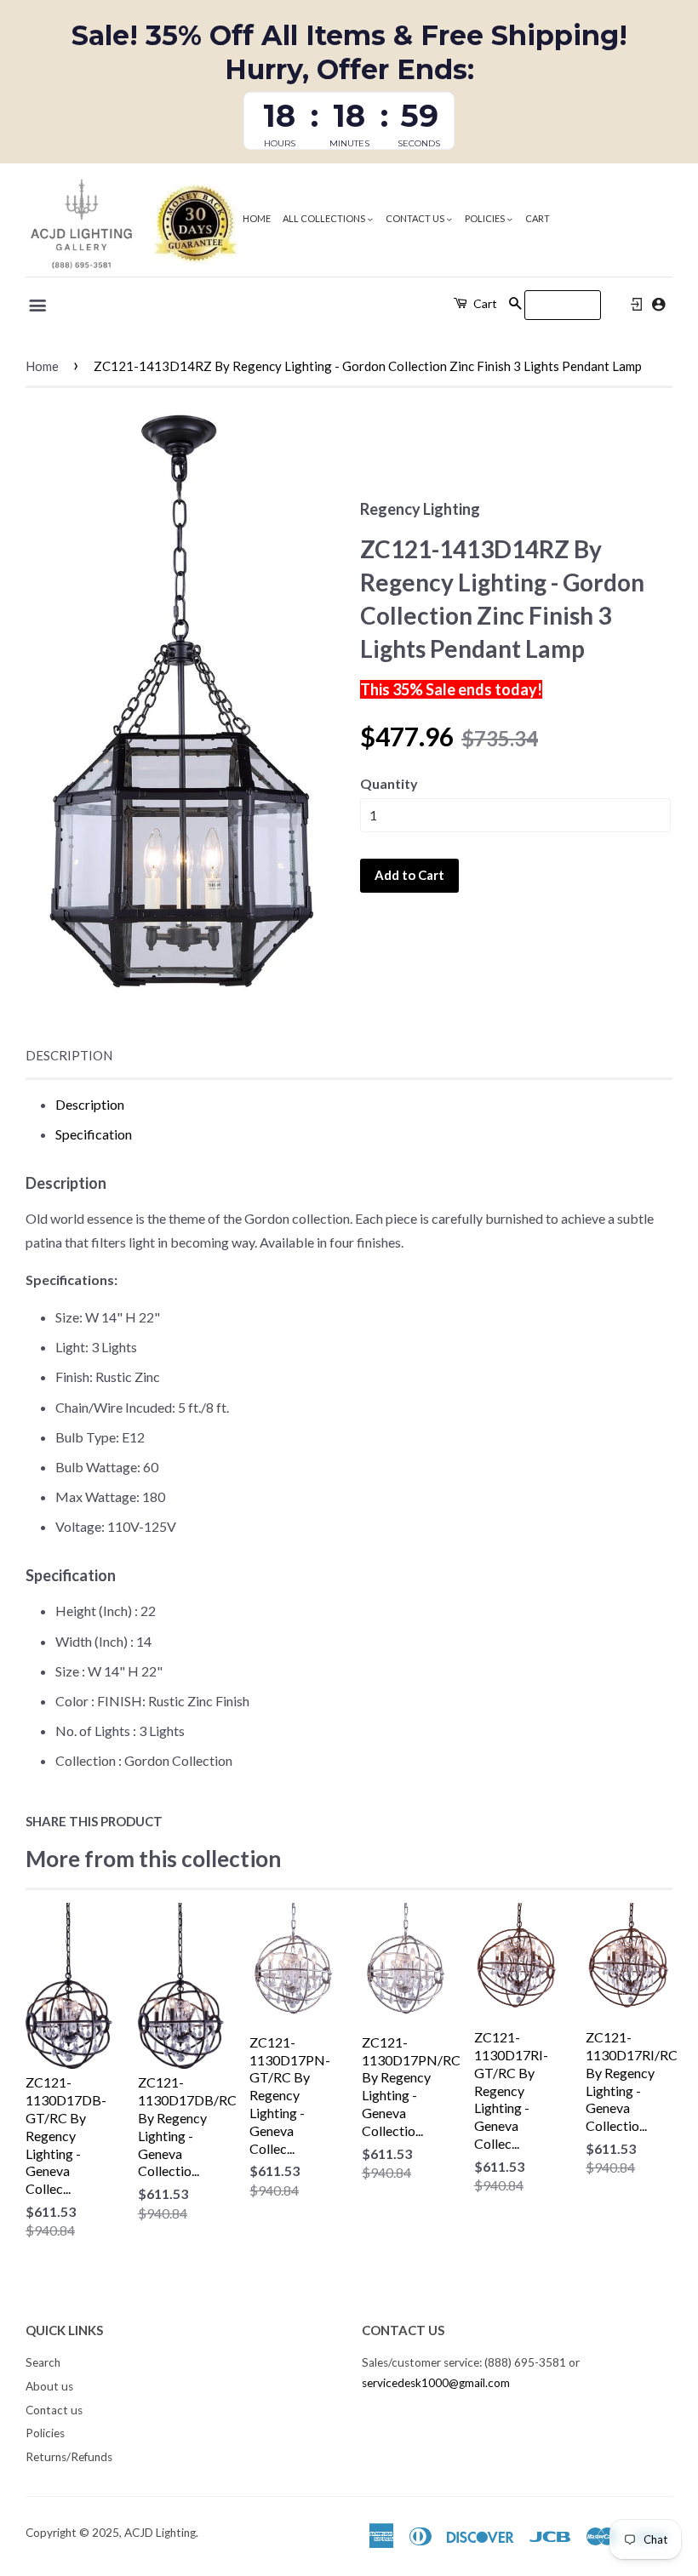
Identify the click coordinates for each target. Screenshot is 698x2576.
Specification (94, 1134)
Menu (39, 306)
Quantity (389, 783)
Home (257, 218)
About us (49, 2386)
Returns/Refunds (69, 2457)
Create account (658, 304)
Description (69, 1055)
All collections (325, 218)
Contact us (416, 218)
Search (43, 2362)
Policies (486, 218)
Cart (538, 218)
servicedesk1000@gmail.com (436, 2383)
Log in (637, 305)
